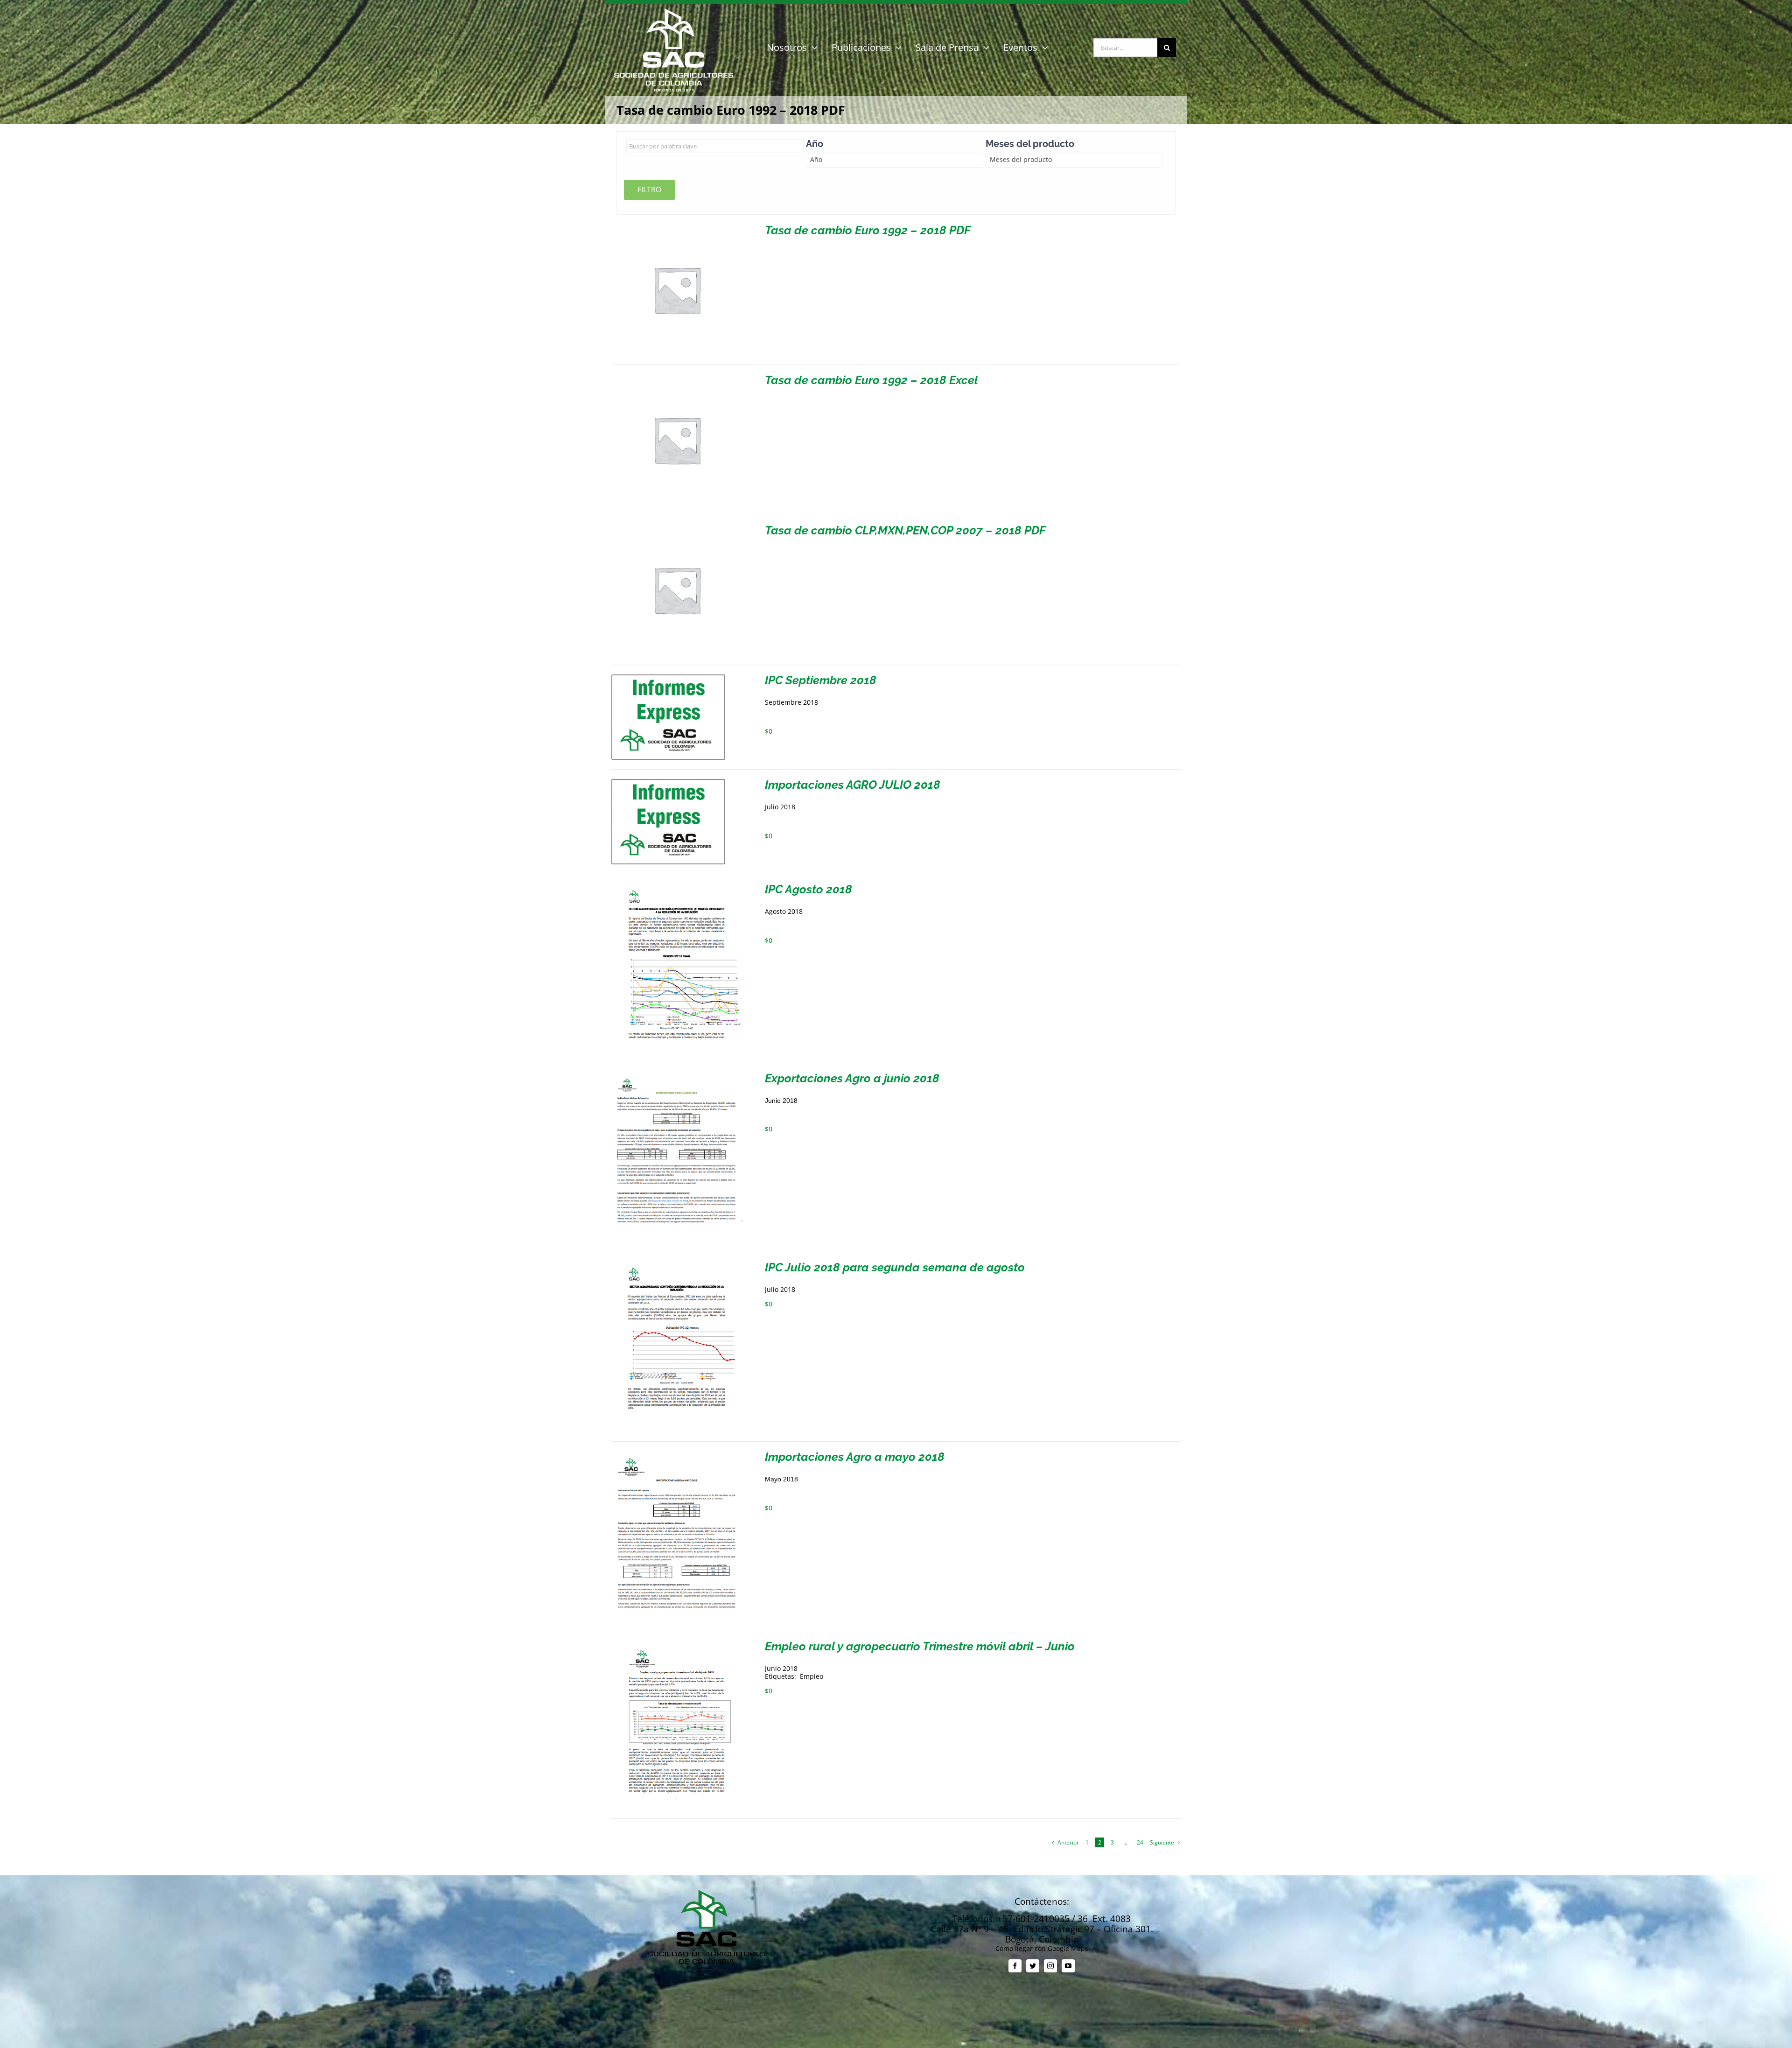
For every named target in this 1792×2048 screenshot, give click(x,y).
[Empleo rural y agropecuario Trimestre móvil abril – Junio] (677, 1644)
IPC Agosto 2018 (808, 889)
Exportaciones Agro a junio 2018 (852, 1078)
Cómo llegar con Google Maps (1042, 1948)
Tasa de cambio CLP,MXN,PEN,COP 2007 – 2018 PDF (905, 530)
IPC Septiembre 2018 (821, 680)
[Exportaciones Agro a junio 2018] (677, 1076)
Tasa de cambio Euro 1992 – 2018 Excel (871, 380)
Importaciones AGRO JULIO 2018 (853, 785)
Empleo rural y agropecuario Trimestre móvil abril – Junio (920, 1646)
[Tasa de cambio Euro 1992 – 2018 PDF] (677, 228)
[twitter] (1033, 1966)
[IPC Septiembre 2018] (668, 678)
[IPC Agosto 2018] (677, 887)
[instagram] (1050, 1966)
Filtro (649, 189)
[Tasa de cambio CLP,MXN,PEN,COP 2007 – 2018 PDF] (677, 528)
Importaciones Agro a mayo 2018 (855, 1457)
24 (1140, 1842)
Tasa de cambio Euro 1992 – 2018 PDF (868, 230)
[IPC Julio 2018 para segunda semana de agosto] (677, 1265)
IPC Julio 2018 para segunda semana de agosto (895, 1267)
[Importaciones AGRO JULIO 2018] (668, 782)
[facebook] (1015, 1966)
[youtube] (1068, 1966)
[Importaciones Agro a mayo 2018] (677, 1455)
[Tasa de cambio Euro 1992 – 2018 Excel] (677, 378)
